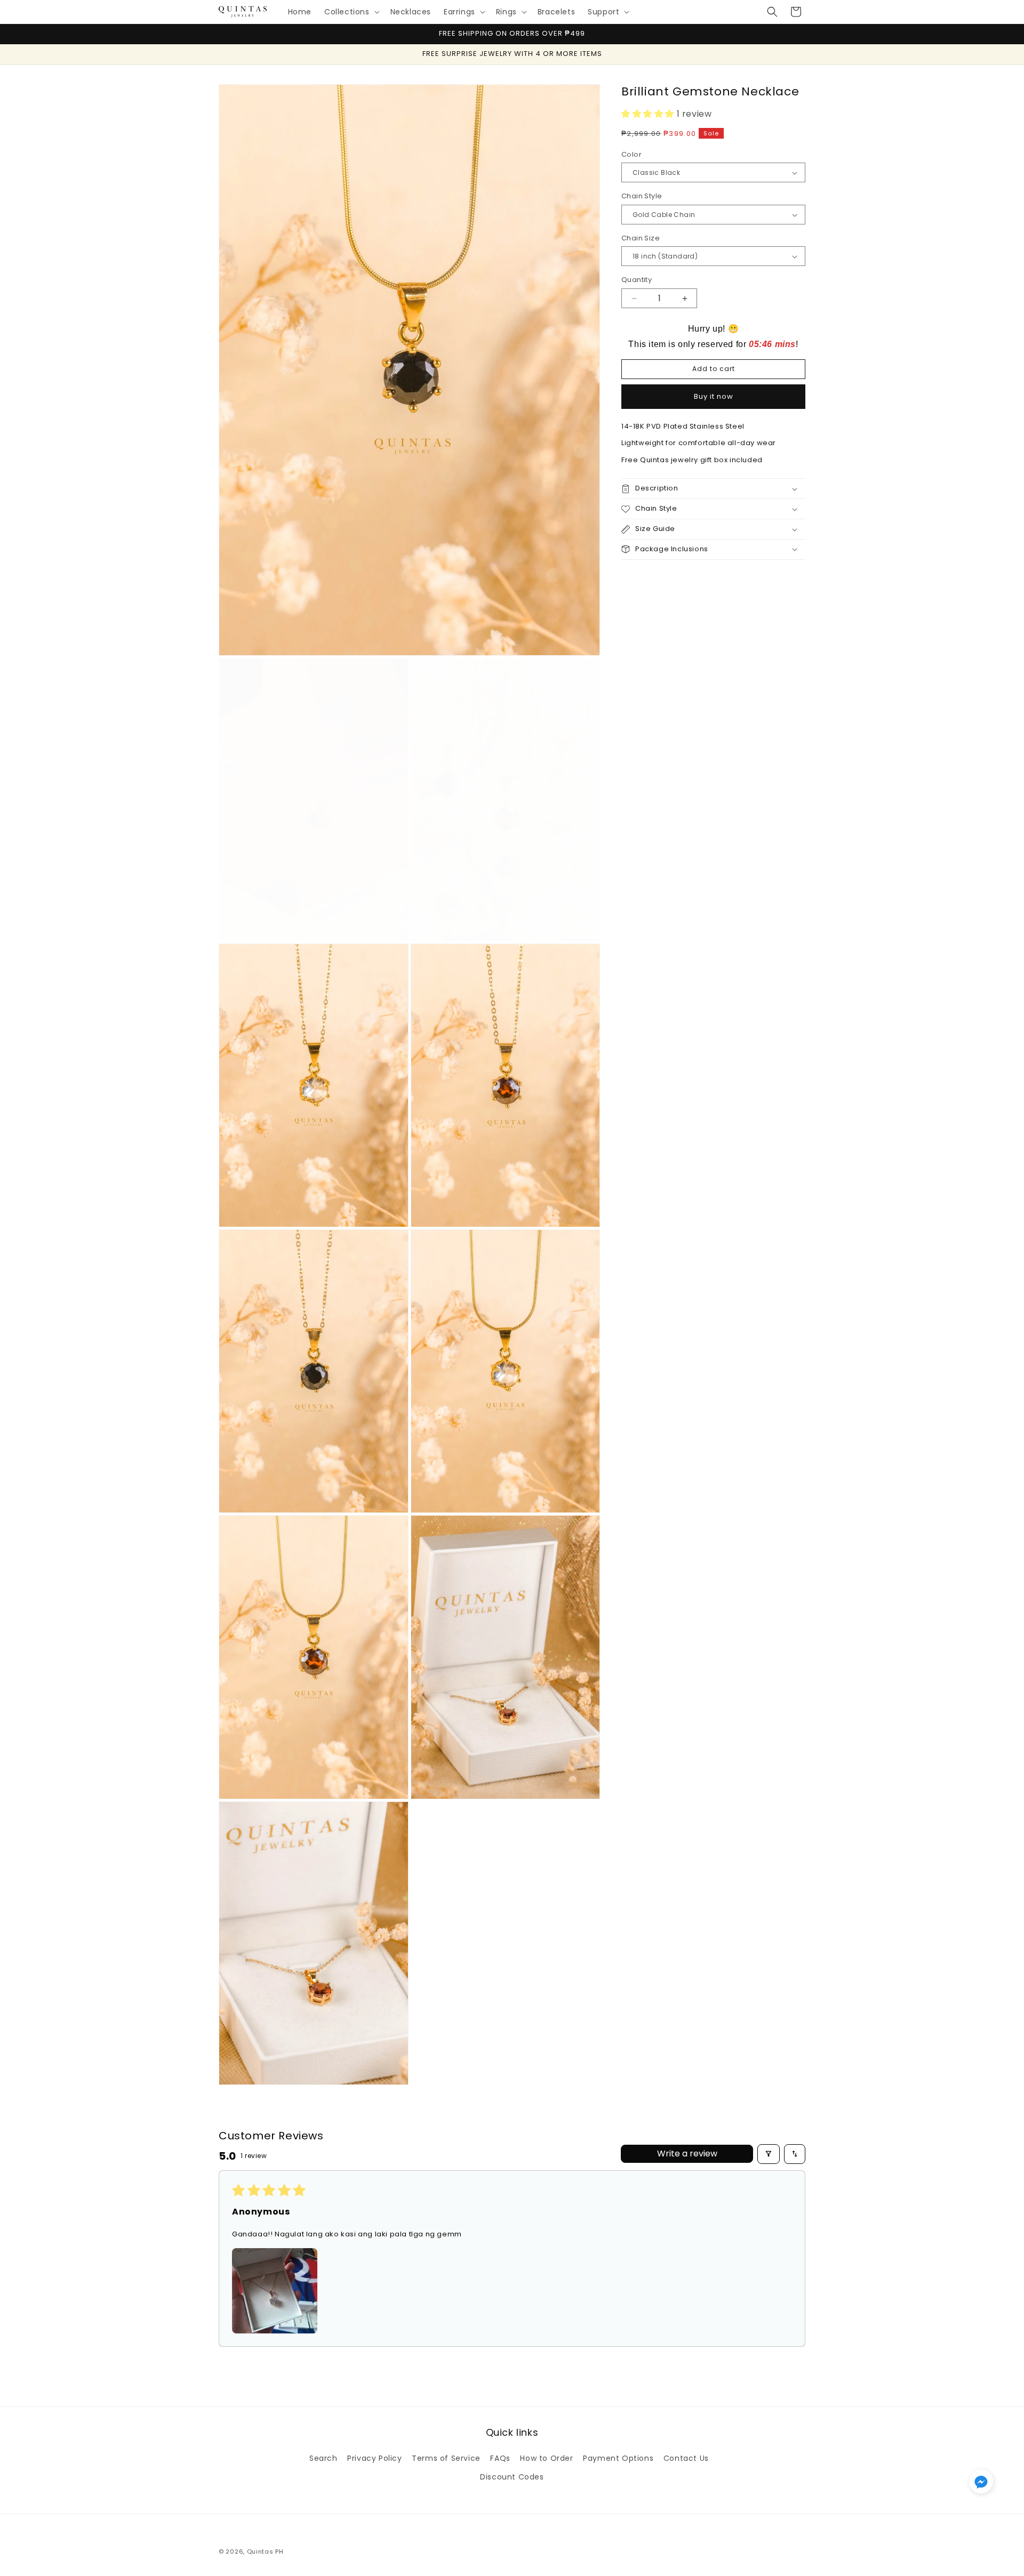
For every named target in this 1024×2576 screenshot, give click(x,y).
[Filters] (769, 2154)
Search (323, 2458)
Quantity (637, 280)
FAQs (500, 2458)
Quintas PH (265, 2551)
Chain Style (642, 196)
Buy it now (714, 396)
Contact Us (686, 2458)
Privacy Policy (374, 2458)
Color (631, 154)
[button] (351, 12)
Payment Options (618, 2458)
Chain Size (641, 238)
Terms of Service (446, 2458)
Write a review (687, 2154)
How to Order (546, 2458)
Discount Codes (512, 2477)
